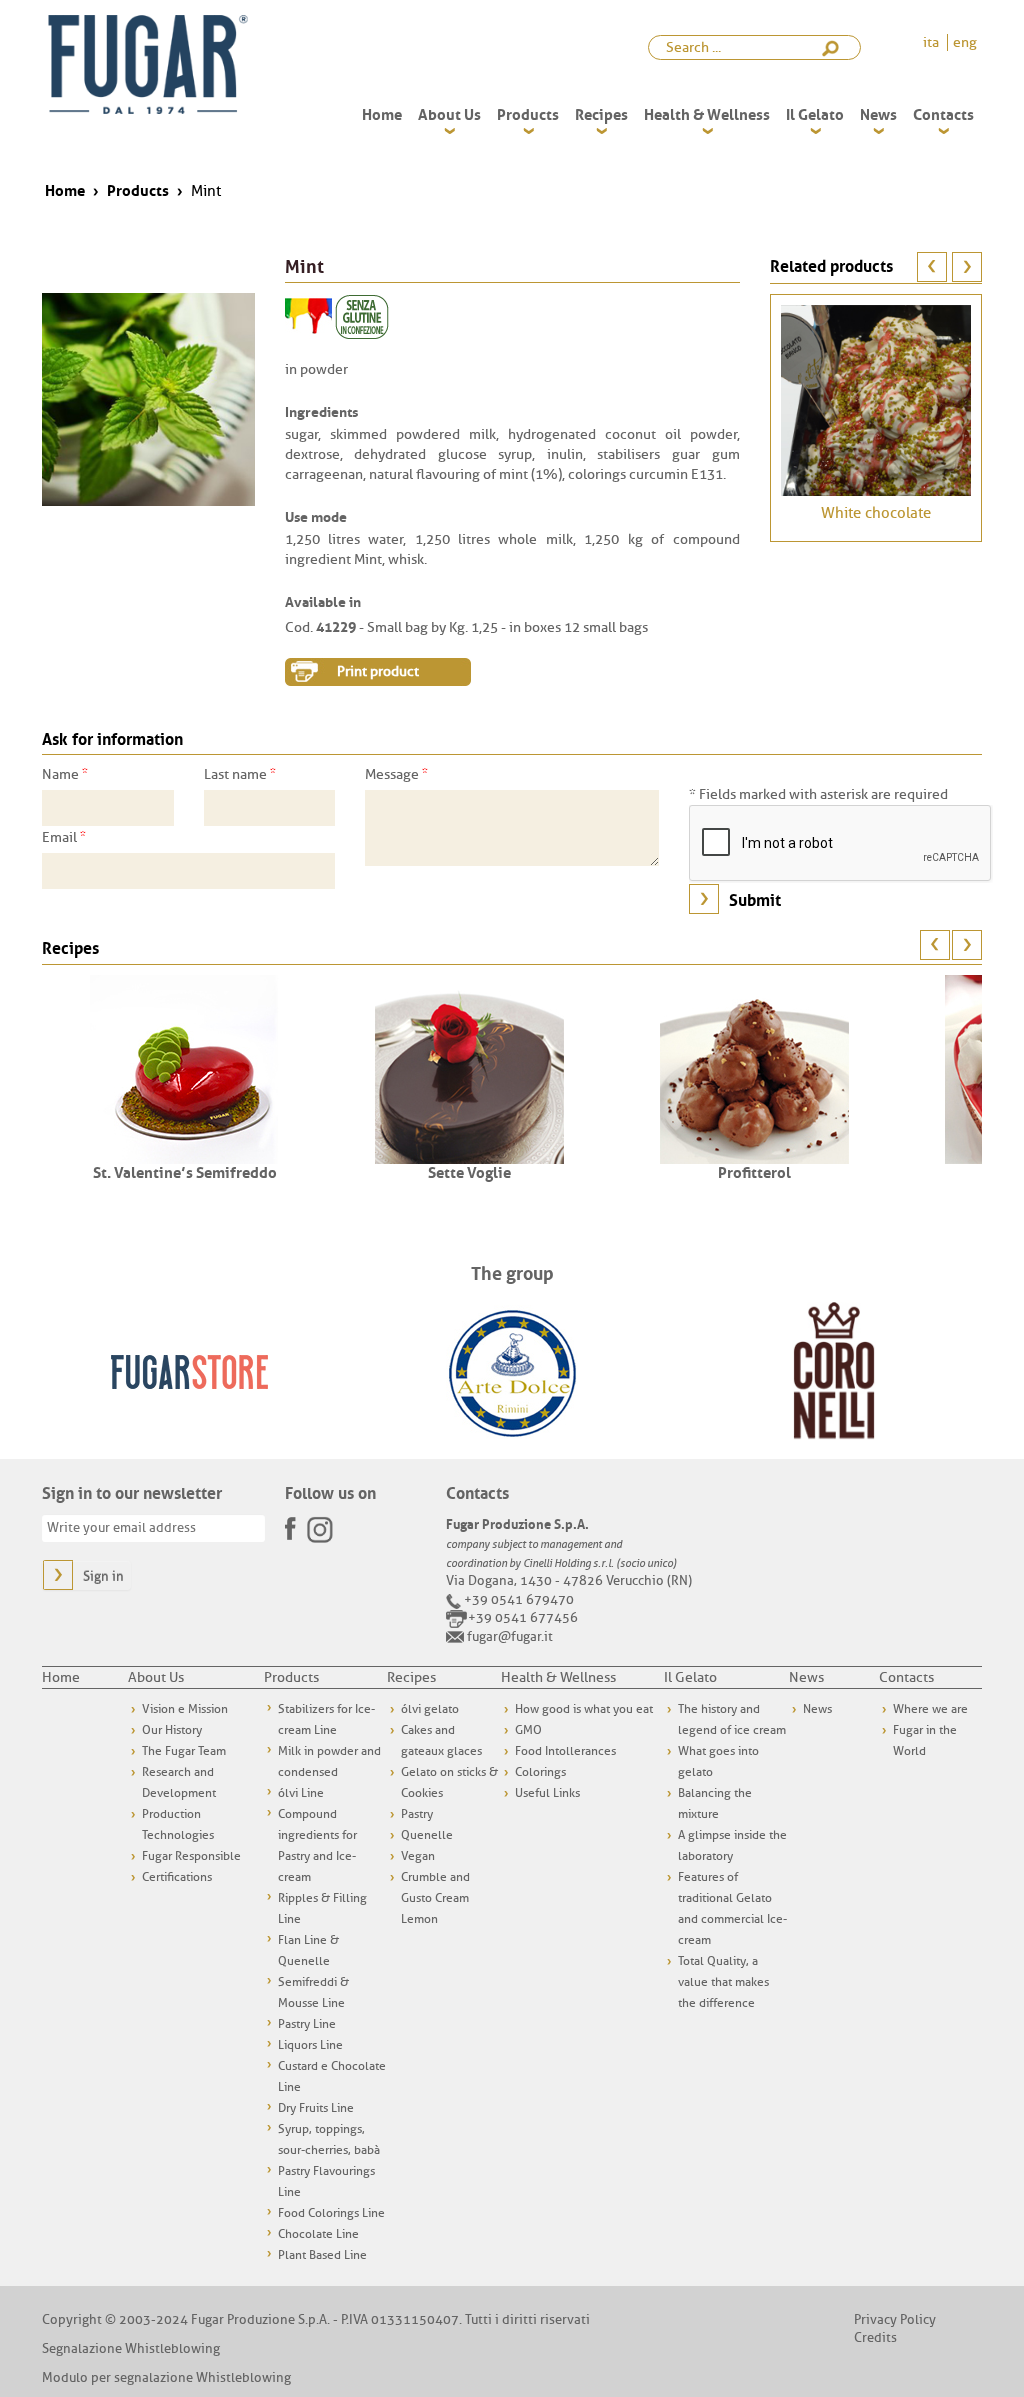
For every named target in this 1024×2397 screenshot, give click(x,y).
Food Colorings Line (331, 2213)
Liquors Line (310, 2045)
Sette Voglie (469, 1171)
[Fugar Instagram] (320, 1528)
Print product (378, 671)
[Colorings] (308, 316)
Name (65, 774)
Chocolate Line (318, 2234)
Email (64, 837)
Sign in (103, 1576)
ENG (965, 42)
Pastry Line (307, 2024)
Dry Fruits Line (316, 2108)
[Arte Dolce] (512, 1370)
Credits (875, 2337)
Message (396, 774)
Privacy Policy (895, 2319)
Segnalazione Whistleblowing (131, 2348)
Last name (240, 774)
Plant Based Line (322, 2255)
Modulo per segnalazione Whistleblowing (166, 2377)
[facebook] (292, 1522)
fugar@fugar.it (510, 1636)
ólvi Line (301, 1793)
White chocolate (876, 513)
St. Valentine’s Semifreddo (185, 1171)
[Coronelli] (834, 1370)
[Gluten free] (362, 316)
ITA (932, 42)
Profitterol (754, 1171)
